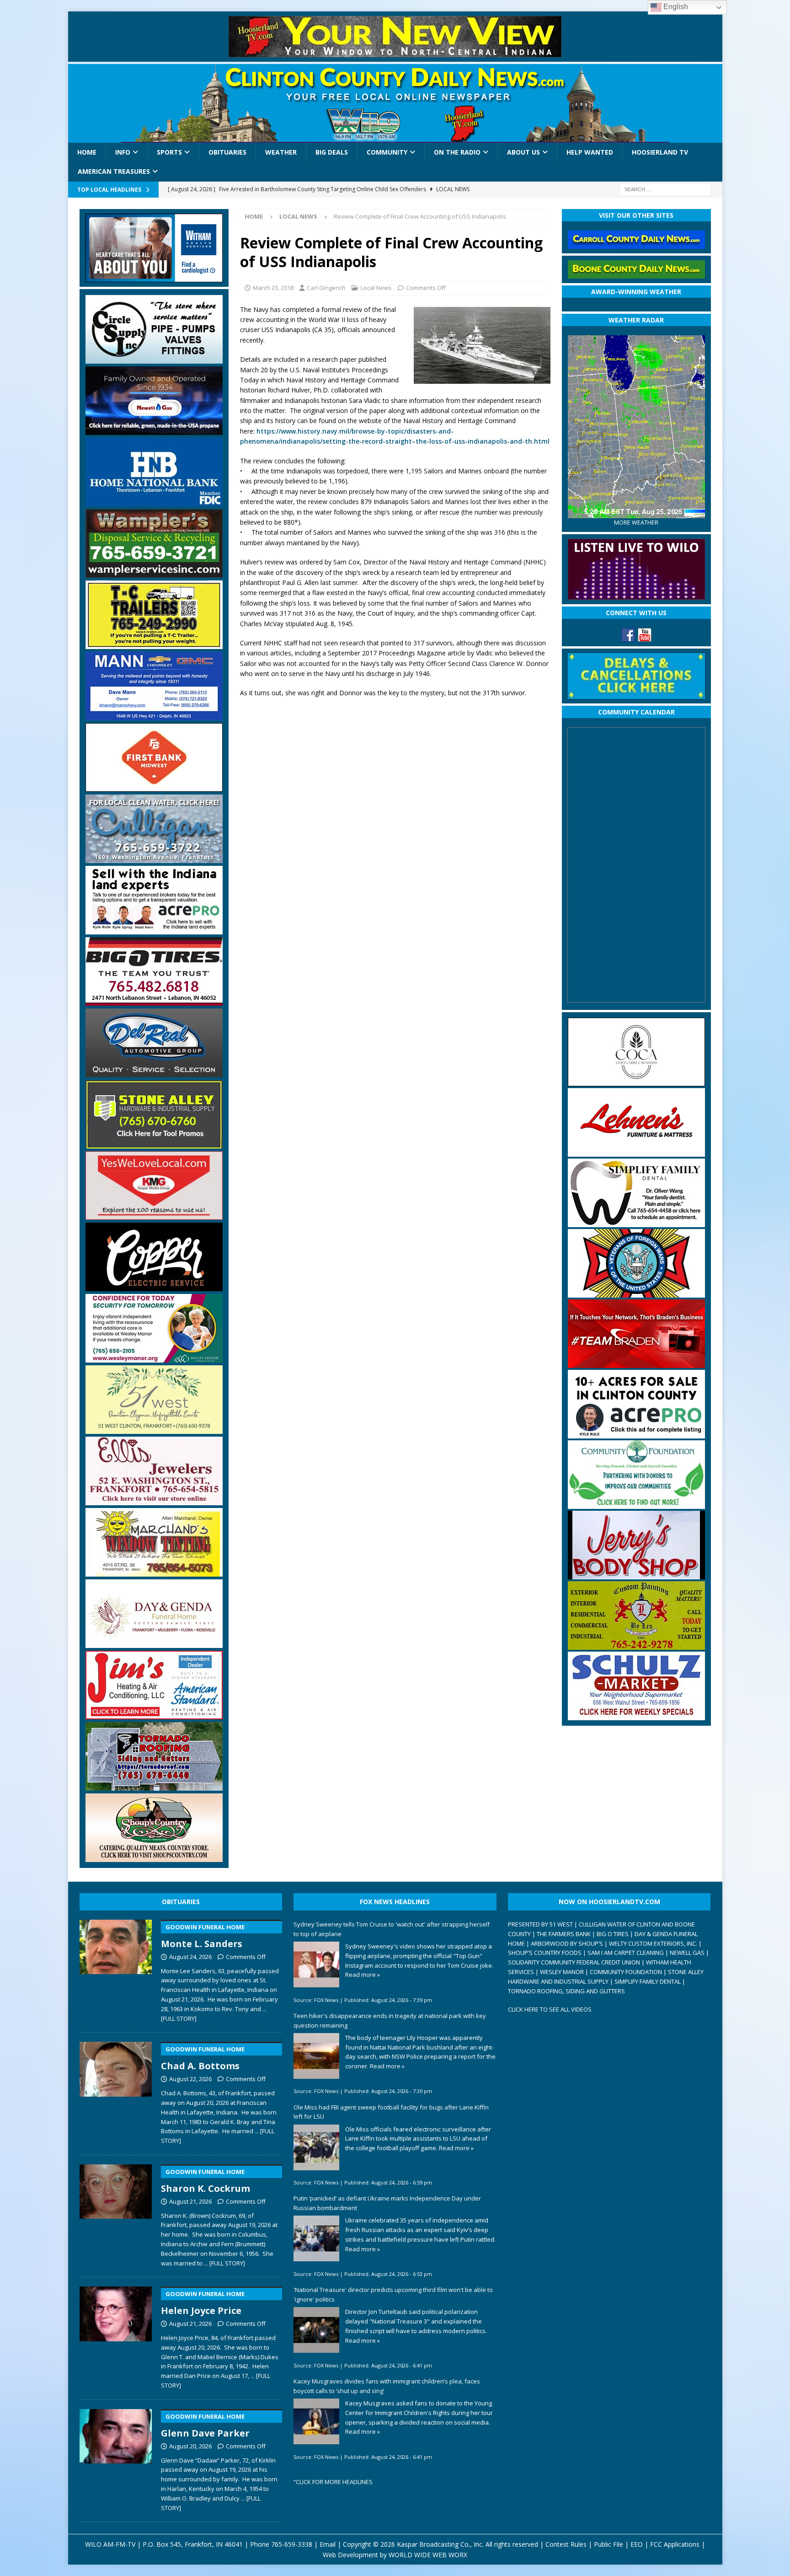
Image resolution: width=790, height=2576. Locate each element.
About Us (523, 152)
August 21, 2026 (190, 2201)
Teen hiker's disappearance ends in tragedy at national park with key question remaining (390, 2021)
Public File (609, 2544)
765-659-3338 (292, 2544)
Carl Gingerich (326, 288)
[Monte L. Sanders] (116, 1969)
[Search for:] (665, 189)
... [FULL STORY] (224, 2263)
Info (123, 152)
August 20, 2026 (190, 2446)
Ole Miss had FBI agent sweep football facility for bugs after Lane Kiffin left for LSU (391, 2112)
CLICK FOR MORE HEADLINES (334, 2482)
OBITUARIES (181, 1902)
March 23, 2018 (273, 288)
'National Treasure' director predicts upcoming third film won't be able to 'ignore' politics (393, 2294)
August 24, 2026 (190, 1957)
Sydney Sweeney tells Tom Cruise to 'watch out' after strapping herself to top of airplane (392, 1929)
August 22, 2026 (190, 2079)
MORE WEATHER (636, 523)
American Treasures (114, 171)
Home (87, 152)
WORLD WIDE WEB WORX (428, 2555)
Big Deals (332, 152)
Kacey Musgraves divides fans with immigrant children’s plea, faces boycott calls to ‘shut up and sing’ (387, 2386)
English (675, 7)
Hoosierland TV (660, 152)
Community (387, 152)
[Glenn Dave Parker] (116, 2458)
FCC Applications (675, 2544)
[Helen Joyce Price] (116, 2336)
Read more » (363, 1975)
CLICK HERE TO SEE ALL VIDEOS (550, 2009)
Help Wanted (590, 152)
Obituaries (227, 152)
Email (328, 2544)
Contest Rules (566, 2544)
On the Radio (457, 152)
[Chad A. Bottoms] (116, 2091)
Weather (281, 152)
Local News (376, 288)
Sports (169, 152)
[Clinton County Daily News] (395, 103)
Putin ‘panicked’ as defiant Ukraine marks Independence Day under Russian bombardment (387, 2203)
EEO (637, 2544)
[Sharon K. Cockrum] (116, 2214)
